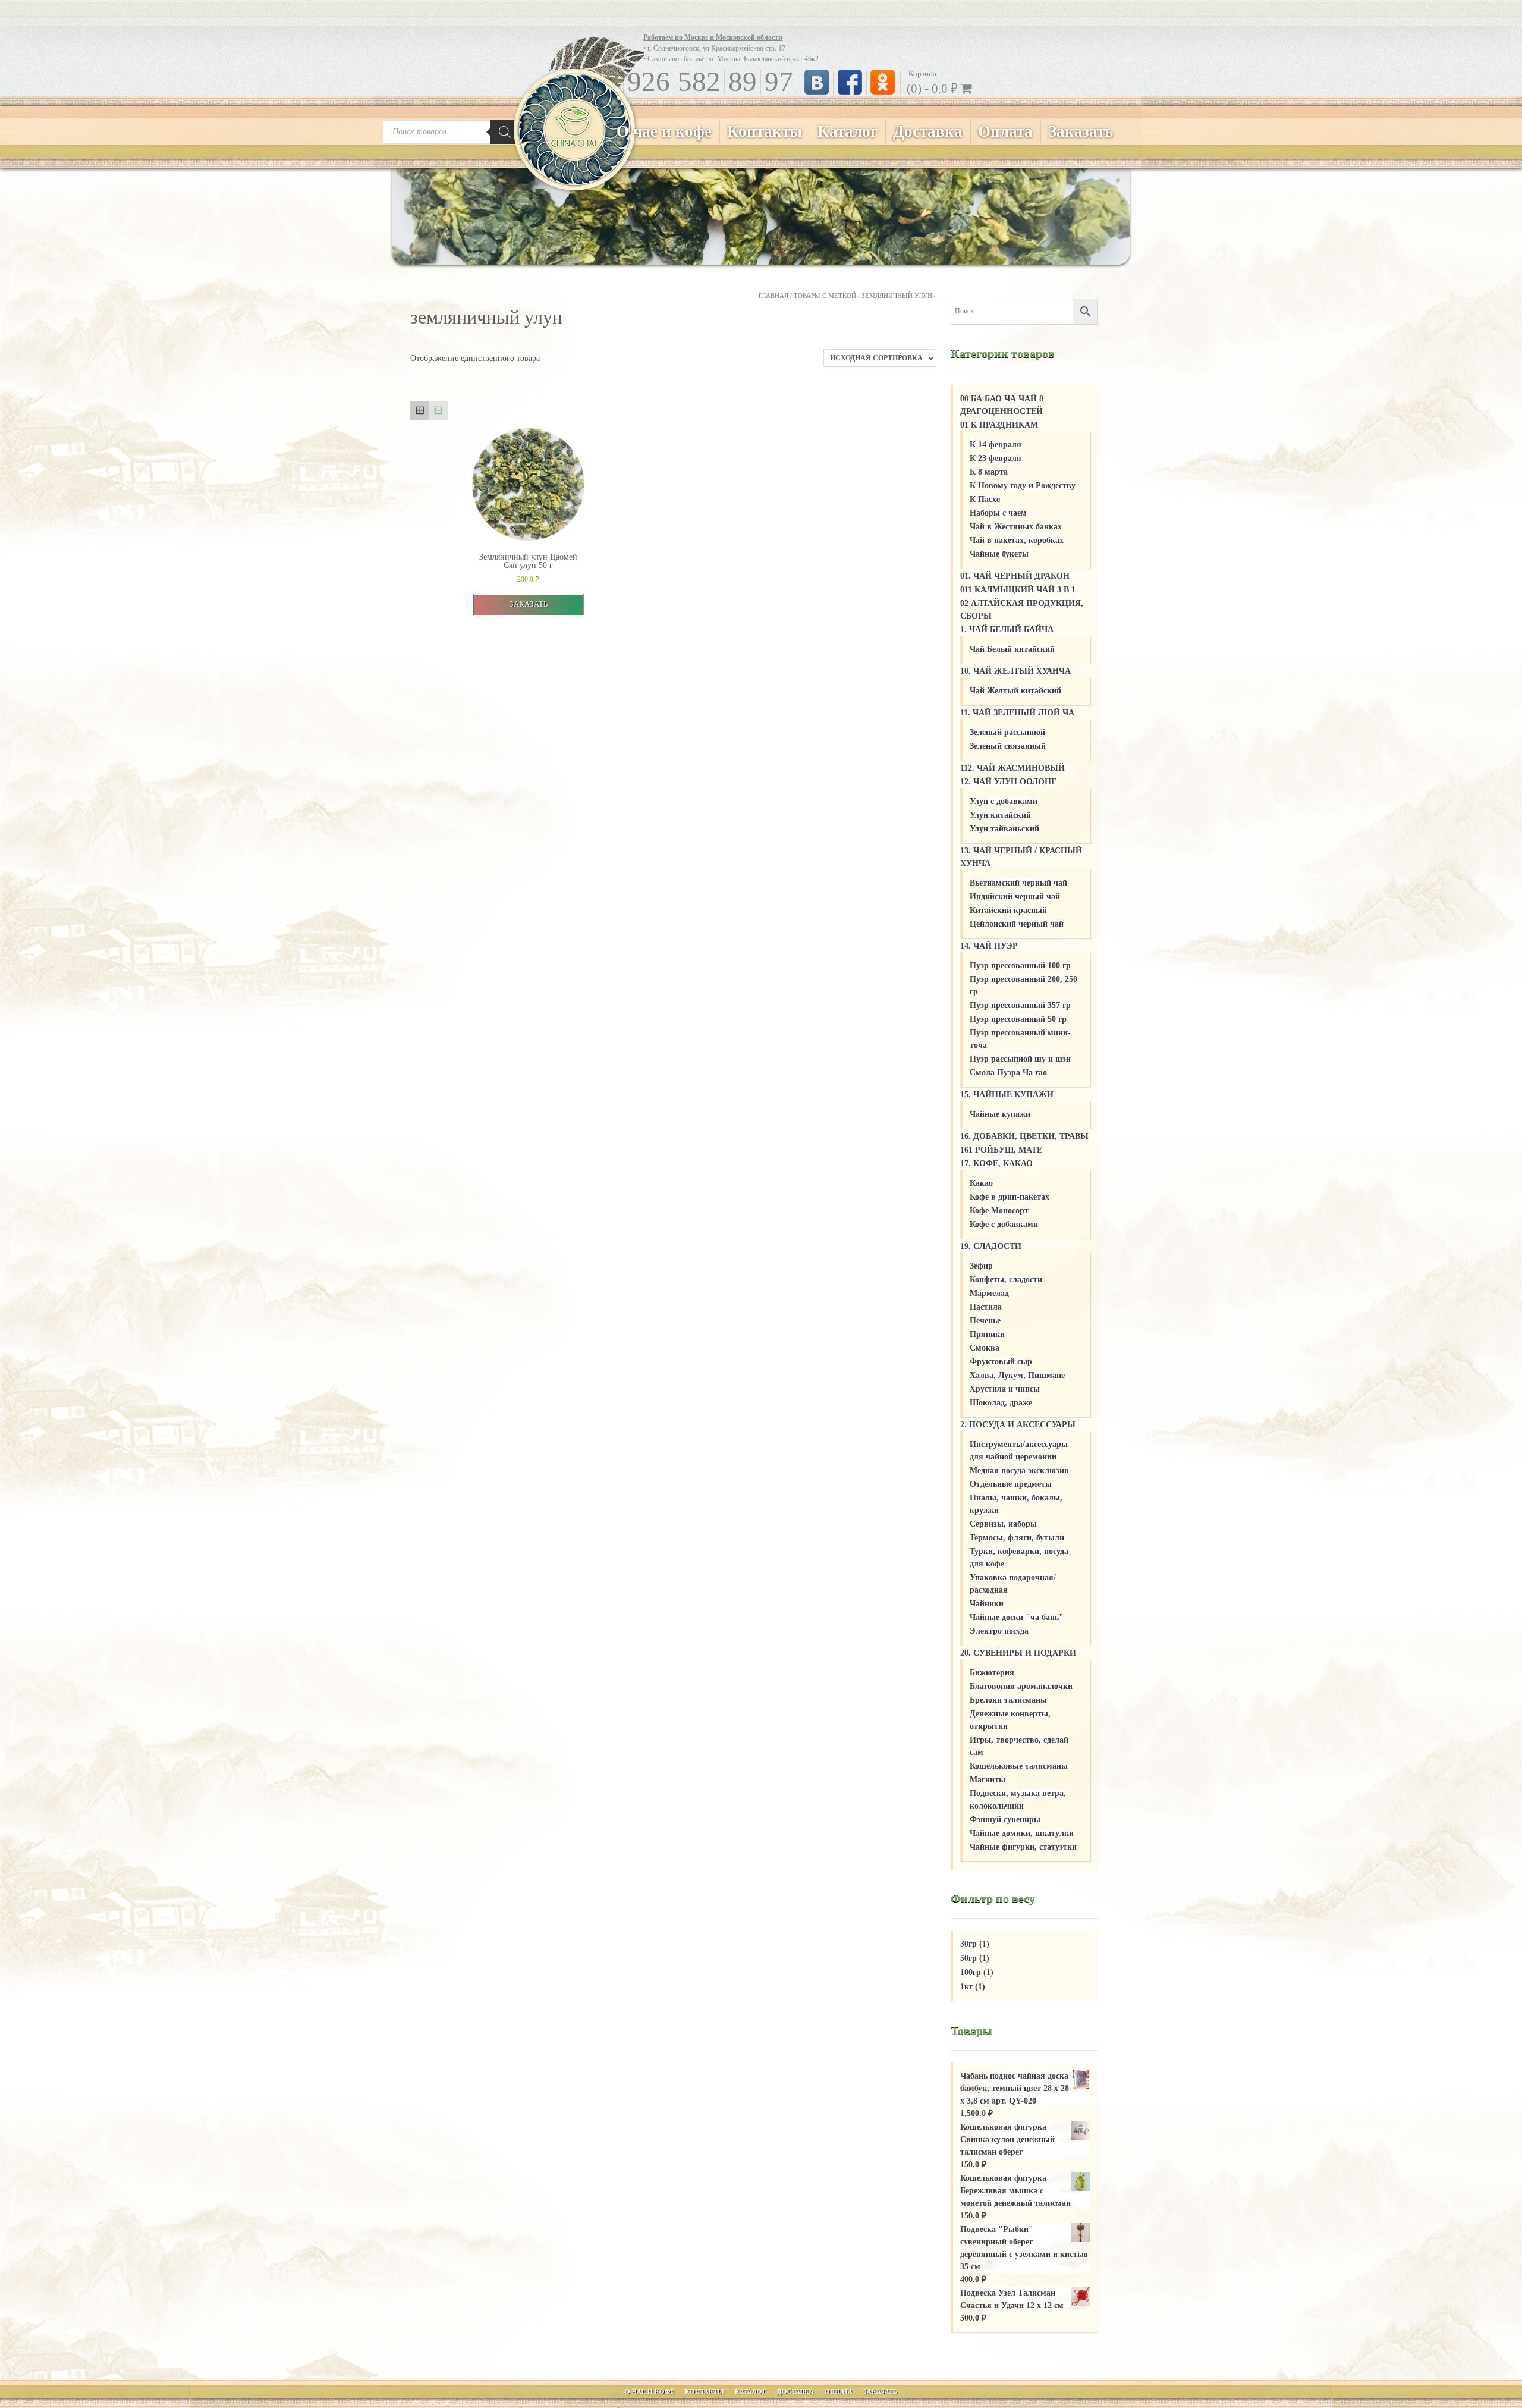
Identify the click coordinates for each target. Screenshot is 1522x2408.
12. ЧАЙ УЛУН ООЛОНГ (1008, 782)
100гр (971, 1972)
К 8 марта (989, 472)
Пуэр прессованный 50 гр (1018, 1019)
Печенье (985, 1321)
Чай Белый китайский (1012, 649)
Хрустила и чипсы (1005, 1389)
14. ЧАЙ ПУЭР (989, 946)
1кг (966, 1987)
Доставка (928, 131)
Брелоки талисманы (1008, 1700)
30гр (968, 1944)
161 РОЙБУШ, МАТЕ (1001, 1150)
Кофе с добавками (1004, 1224)
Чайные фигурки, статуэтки (1023, 1847)
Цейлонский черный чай (1017, 924)
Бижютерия (992, 1673)
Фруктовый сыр (1001, 1362)
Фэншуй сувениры (1005, 1820)
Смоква (985, 1348)
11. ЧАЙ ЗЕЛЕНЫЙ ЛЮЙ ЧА (1017, 713)
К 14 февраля (996, 445)
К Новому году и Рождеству (1023, 486)
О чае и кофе (664, 131)
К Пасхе (985, 499)
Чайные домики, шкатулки (1022, 1833)
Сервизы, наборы (1003, 1524)
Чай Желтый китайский (1015, 691)
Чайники (987, 1604)
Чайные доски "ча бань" (1017, 1617)
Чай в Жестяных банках (1016, 527)
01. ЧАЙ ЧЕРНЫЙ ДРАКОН (1015, 576)
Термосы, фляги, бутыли (1017, 1538)
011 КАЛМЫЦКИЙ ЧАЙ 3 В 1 (1018, 590)
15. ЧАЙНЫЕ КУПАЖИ (1007, 1095)
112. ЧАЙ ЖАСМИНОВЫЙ (1012, 768)
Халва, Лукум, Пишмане (1017, 1375)
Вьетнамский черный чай (1018, 883)
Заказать (1081, 131)
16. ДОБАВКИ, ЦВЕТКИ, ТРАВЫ (1024, 1136)
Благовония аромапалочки (1021, 1686)
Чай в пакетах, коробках (1017, 540)
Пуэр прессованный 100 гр (1020, 966)
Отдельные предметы (1011, 1484)
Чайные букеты (999, 554)
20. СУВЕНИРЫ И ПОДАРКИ (1018, 1653)
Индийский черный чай (1015, 897)
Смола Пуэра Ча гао (1008, 1073)
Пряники (987, 1334)
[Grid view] (419, 411)
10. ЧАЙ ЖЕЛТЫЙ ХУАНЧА (1015, 671)
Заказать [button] (529, 604)
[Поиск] (505, 132)
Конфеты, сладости (1006, 1280)
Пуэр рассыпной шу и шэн (1020, 1059)
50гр (968, 1958)
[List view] (438, 411)
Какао (981, 1183)
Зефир (981, 1266)
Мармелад (989, 1293)
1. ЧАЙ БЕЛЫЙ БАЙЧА (1007, 630)
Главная (773, 296)
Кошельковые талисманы (1019, 1766)
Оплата (1005, 131)
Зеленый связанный (1008, 746)
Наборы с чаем (998, 513)
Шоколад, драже (1001, 1403)
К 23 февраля (996, 458)
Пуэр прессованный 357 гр (1020, 1005)
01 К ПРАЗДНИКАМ (999, 425)
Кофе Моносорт (999, 1211)
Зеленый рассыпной (1007, 732)
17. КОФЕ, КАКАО (996, 1164)
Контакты (765, 131)
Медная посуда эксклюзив (1019, 1470)
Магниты (988, 1780)
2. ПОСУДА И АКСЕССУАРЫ (1018, 1425)
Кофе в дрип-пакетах (1010, 1197)
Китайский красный (1008, 910)
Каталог (848, 131)
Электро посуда (999, 1631)
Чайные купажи (1000, 1114)
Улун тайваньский (1004, 829)
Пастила (986, 1307)
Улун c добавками (1004, 801)
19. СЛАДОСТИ (991, 1246)
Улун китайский (1000, 815)
